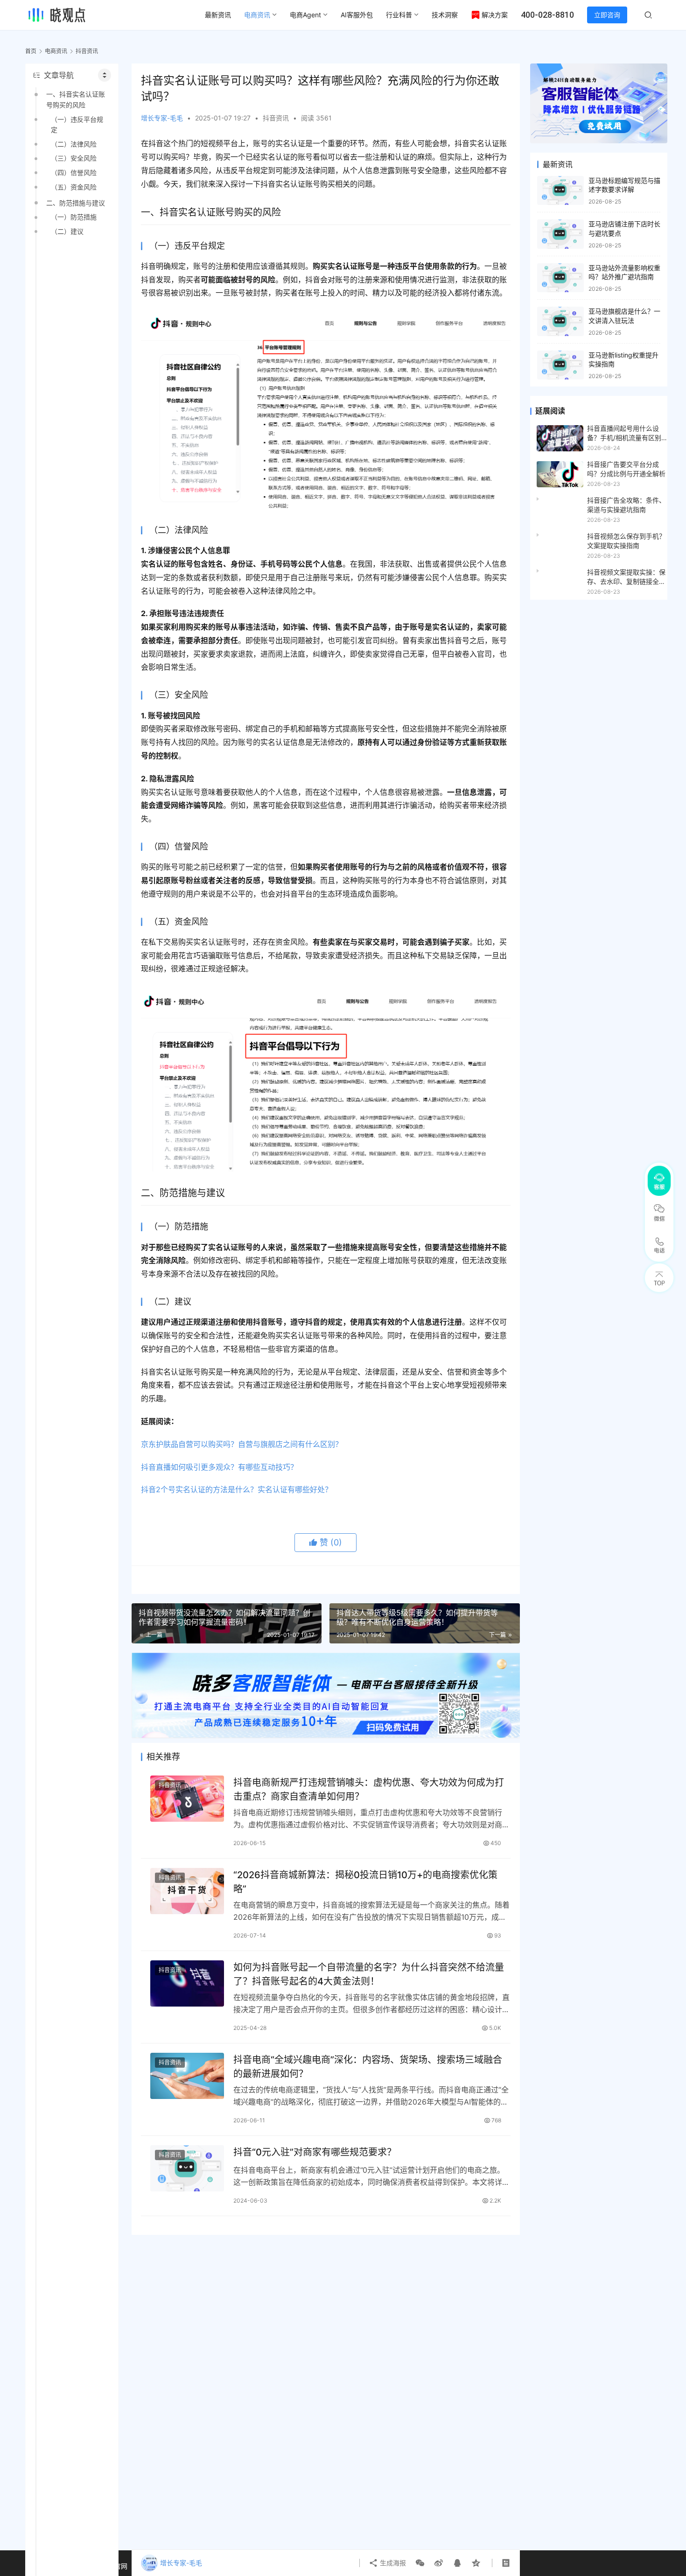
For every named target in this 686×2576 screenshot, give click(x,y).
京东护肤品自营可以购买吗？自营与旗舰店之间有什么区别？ (242, 1444)
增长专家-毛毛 (162, 118)
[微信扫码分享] (420, 2563)
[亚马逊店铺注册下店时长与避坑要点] (560, 234)
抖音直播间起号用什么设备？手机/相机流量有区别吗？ (624, 434)
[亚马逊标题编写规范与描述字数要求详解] (560, 191)
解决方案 (495, 15)
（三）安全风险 (74, 158)
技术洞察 (445, 15)
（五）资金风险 (74, 187)
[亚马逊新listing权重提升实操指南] (560, 365)
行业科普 (399, 15)
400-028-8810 (547, 15)
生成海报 (392, 2563)
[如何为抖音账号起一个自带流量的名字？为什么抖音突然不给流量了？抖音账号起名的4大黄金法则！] (187, 1983)
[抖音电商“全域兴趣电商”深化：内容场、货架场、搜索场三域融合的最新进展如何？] (187, 2076)
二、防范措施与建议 (76, 203)
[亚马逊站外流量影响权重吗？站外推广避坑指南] (560, 278)
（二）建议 (67, 231)
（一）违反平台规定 (77, 124)
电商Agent (305, 15)
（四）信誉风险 (74, 172)
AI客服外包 (357, 15)
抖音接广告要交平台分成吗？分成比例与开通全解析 (626, 469)
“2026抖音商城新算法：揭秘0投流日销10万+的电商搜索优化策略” (365, 1882)
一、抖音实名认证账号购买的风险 (76, 99)
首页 (31, 51)
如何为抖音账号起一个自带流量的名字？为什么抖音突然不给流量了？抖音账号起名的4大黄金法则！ (369, 1974)
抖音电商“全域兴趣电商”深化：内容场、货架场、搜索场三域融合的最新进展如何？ (368, 2067)
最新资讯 (218, 15)
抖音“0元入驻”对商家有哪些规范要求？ (315, 2152)
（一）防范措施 (74, 217)
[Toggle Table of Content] (105, 75)
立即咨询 (607, 15)
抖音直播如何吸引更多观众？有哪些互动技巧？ (219, 1467)
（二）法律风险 (74, 144)
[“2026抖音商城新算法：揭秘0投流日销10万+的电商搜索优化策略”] (187, 1891)
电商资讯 (257, 15)
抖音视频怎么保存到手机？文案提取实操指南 (626, 541)
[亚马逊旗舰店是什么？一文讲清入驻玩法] (560, 321)
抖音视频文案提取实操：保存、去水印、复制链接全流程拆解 (626, 577)
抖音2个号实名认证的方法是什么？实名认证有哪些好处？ (237, 1489)
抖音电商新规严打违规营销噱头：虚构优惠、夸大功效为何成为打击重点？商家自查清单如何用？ (369, 1789)
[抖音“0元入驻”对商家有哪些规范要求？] (187, 2168)
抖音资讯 (276, 118)
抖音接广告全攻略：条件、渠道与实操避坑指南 (626, 505)
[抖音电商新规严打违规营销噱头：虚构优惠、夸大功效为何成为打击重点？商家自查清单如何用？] (187, 1799)
